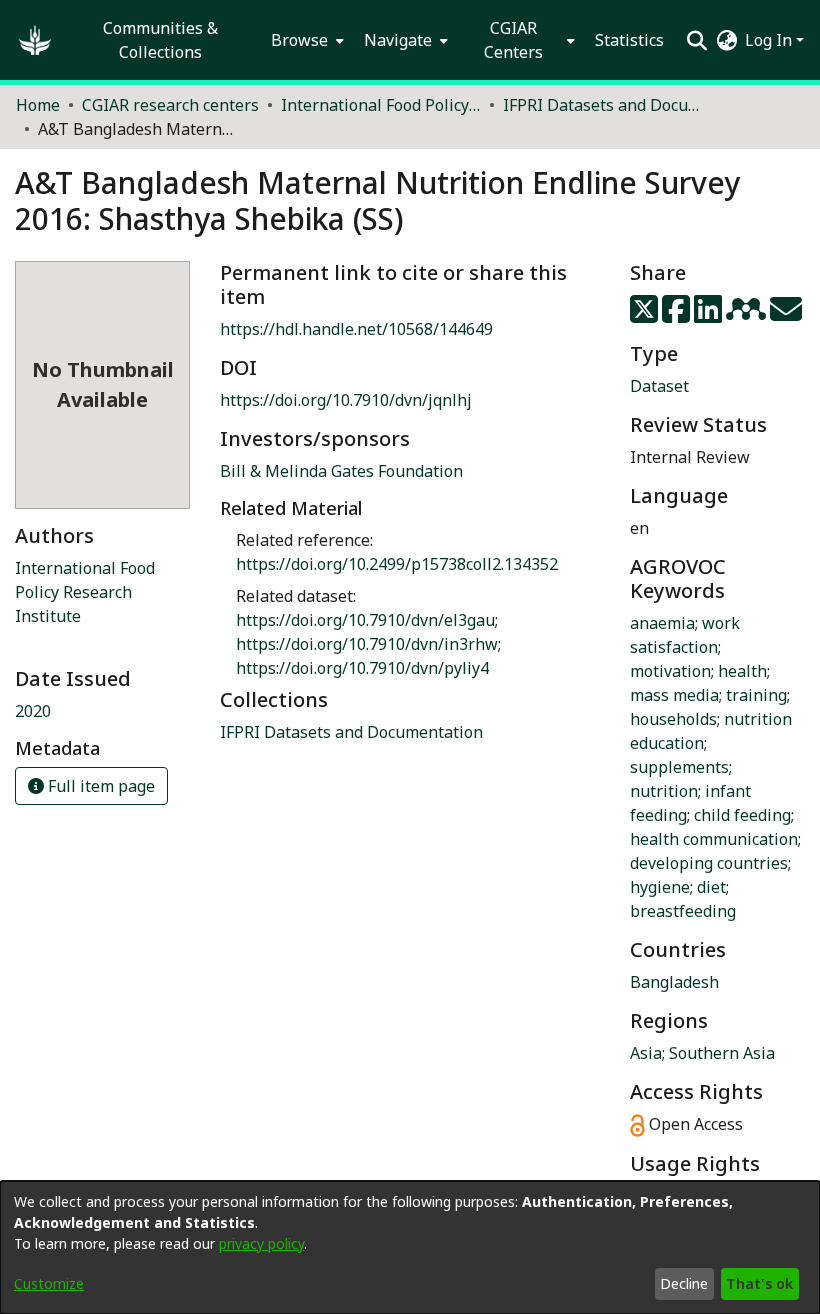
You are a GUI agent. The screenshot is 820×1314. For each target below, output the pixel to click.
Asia (646, 1053)
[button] (35, 40)
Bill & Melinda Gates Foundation (341, 471)
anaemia (662, 623)
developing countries (709, 863)
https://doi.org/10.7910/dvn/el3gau (365, 620)
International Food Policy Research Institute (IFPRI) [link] (381, 105)
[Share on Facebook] (678, 315)
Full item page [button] (99, 786)
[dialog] (410, 1247)
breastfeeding (683, 911)
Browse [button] (299, 40)
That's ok (759, 1283)
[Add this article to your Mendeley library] (748, 315)
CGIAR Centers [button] (513, 40)
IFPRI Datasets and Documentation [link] (603, 105)
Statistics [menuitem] (629, 40)
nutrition (664, 791)
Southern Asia (722, 1053)
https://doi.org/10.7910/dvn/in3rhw (367, 644)
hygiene (660, 887)
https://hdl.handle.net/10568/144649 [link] (356, 329)
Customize (49, 1283)
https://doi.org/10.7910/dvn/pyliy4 (362, 668)
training (756, 695)
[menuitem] (305, 40)
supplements (679, 767)
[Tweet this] (646, 315)
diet (711, 887)
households (673, 719)
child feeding (742, 815)
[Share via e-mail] (786, 315)
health (742, 671)
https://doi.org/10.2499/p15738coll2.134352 (397, 564)
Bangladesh (674, 982)
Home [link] (38, 105)
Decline (684, 1283)
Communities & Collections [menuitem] (160, 40)
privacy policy (261, 1243)
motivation (670, 671)
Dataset (659, 386)
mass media (674, 695)
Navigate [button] (398, 40)
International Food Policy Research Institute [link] (85, 592)
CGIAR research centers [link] (170, 105)
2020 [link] (33, 711)
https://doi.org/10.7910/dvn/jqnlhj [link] (346, 400)
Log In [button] (770, 40)
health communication (714, 839)
